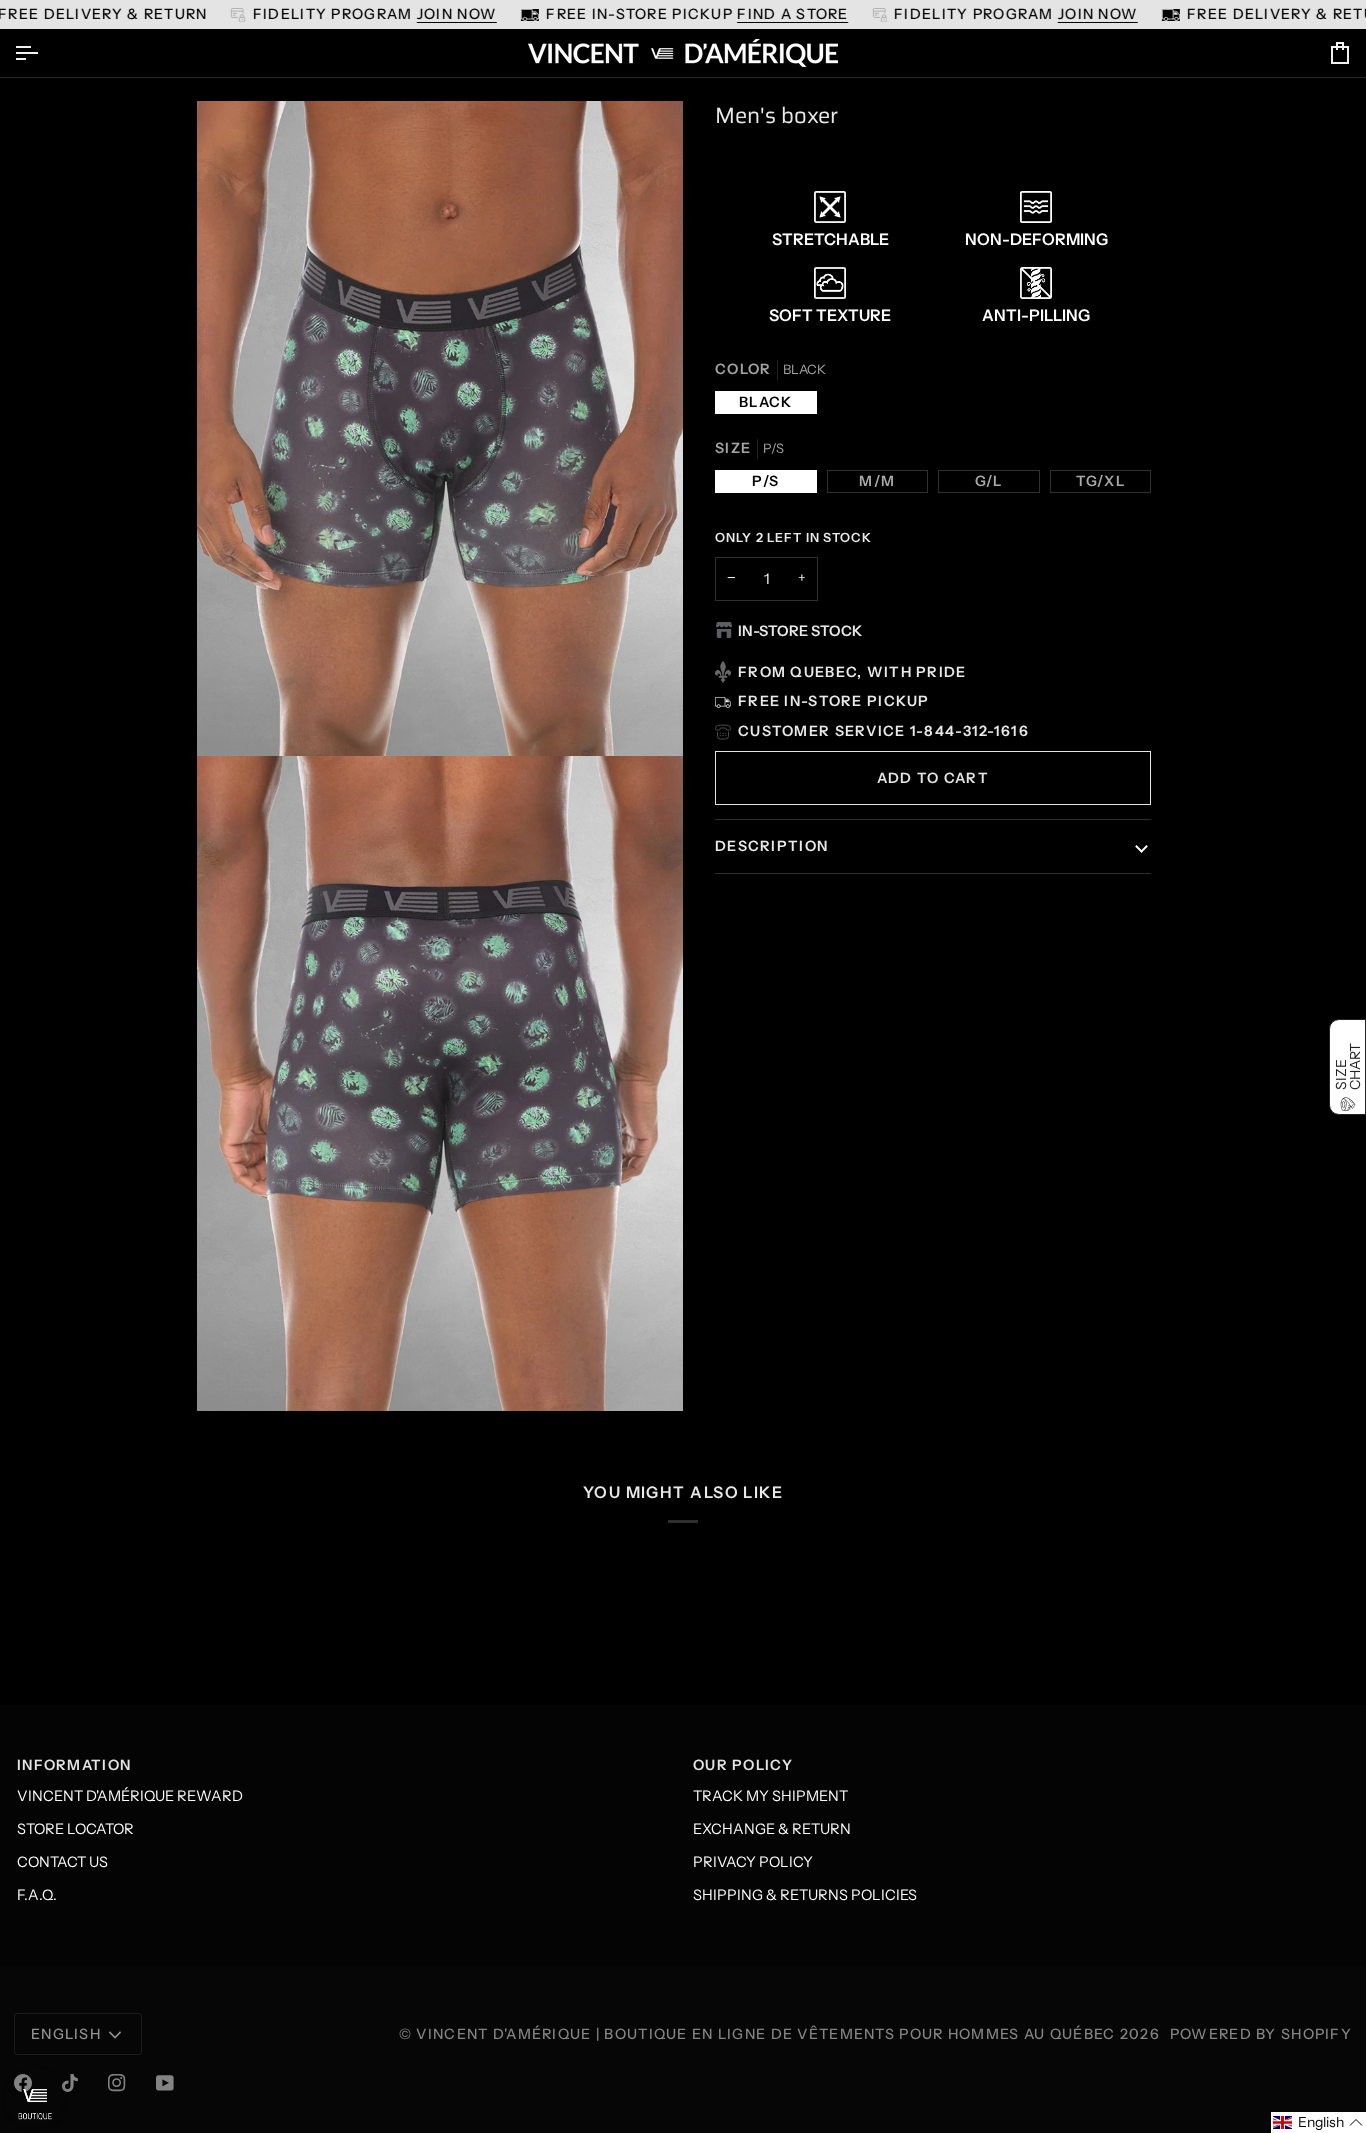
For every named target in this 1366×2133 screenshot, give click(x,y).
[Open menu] (44, 53)
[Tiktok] (70, 2083)
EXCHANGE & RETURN (772, 1829)
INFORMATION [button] (74, 1765)
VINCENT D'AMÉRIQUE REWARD (130, 1796)
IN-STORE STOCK (800, 631)
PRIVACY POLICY (753, 1862)
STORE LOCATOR (75, 1829)
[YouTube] (165, 2083)
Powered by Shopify (1261, 2034)
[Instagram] (117, 2083)
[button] (1318, 2122)
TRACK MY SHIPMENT (770, 1796)
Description (771, 846)
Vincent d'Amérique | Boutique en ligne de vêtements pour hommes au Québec (765, 2034)
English (66, 2034)
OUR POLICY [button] (743, 1765)
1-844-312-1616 (969, 731)
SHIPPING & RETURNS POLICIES (805, 1895)
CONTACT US (62, 1862)
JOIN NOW (457, 14)
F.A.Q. (37, 1895)
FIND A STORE (792, 14)
